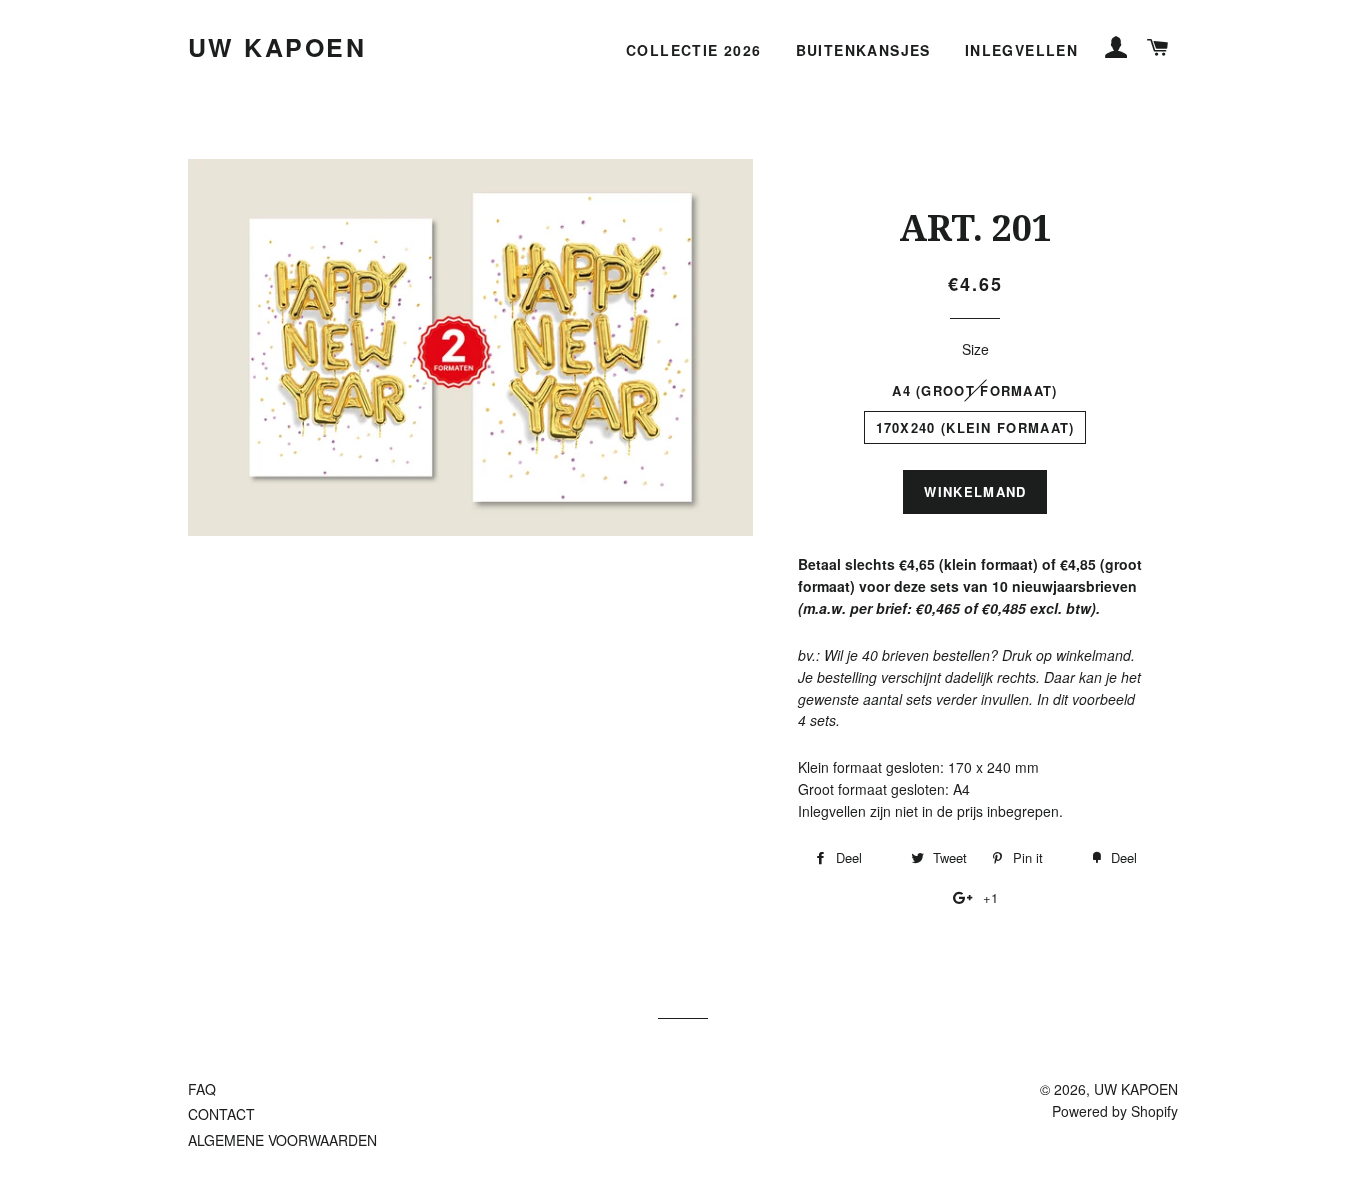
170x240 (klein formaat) (975, 427)
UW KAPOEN (277, 47)
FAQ (202, 1089)
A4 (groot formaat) (974, 390)
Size (975, 349)
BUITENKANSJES (863, 50)
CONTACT (221, 1114)
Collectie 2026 (694, 50)
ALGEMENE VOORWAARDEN (282, 1140)
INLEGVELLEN (1021, 50)
